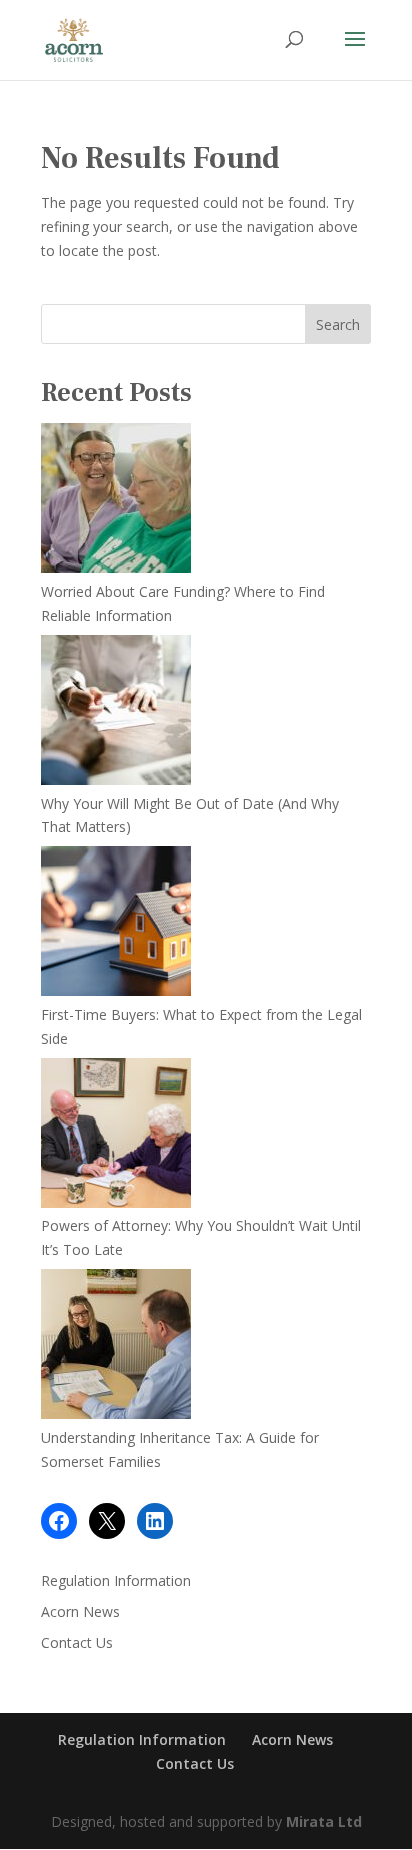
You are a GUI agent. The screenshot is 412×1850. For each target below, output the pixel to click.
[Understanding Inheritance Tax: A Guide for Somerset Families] (116, 1347)
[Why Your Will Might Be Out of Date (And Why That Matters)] (116, 713)
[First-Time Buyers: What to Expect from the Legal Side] (116, 924)
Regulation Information (116, 1580)
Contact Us (77, 1642)
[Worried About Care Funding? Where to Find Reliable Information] (116, 501)
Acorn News (80, 1611)
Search (338, 324)
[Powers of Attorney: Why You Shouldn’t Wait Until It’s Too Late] (116, 1136)
